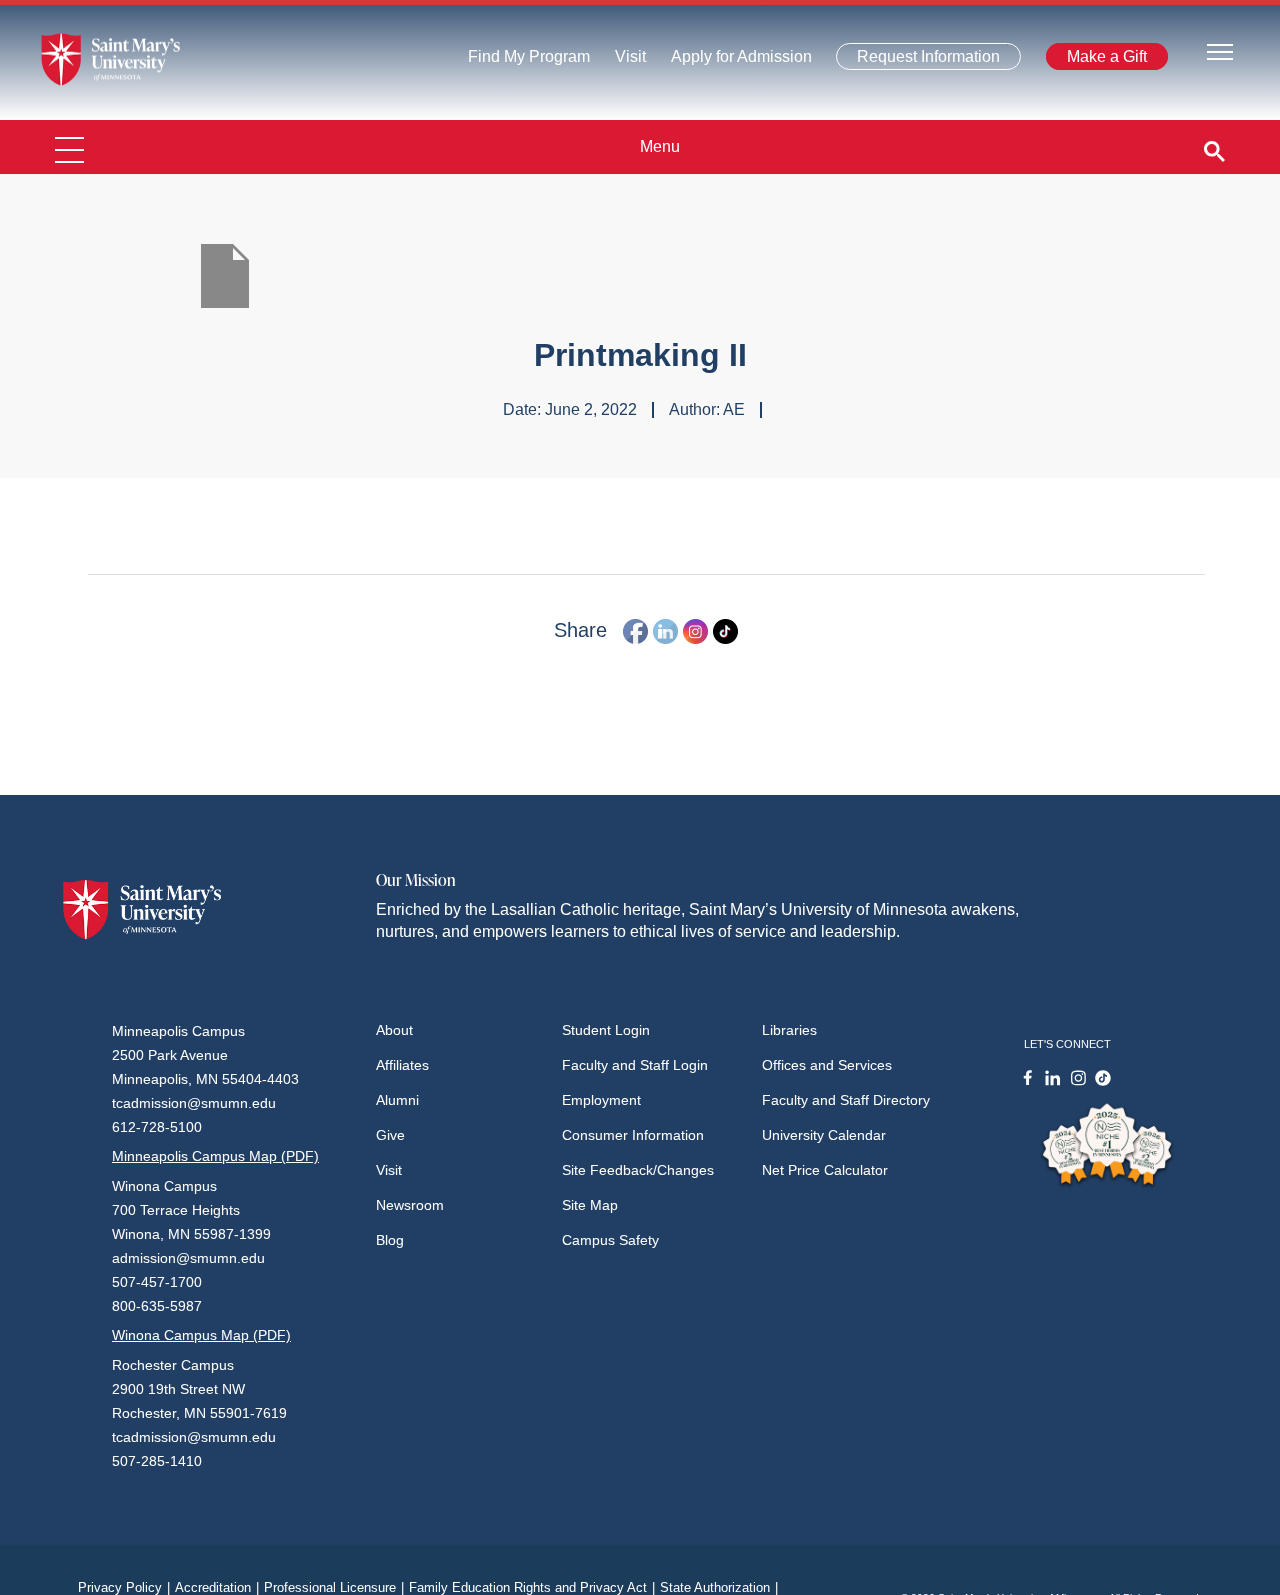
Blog (390, 1240)
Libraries (789, 1030)
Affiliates (402, 1065)
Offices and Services (827, 1065)
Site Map (590, 1205)
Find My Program (529, 61)
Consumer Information (633, 1135)
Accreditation (217, 1587)
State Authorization (719, 1587)
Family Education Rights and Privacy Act (532, 1587)
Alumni (397, 1100)
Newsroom (410, 1205)
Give (390, 1135)
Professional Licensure (334, 1587)
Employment (601, 1100)
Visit (624, 61)
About (394, 1030)
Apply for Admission (729, 61)
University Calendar (824, 1135)
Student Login (606, 1030)
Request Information (917, 60)
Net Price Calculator (825, 1170)
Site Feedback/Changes (638, 1170)
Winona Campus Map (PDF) (201, 1335)
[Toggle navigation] (1220, 50)
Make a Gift (1101, 60)
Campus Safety (610, 1240)
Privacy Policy (124, 1587)
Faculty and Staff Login (635, 1065)
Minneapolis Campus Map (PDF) (215, 1156)
